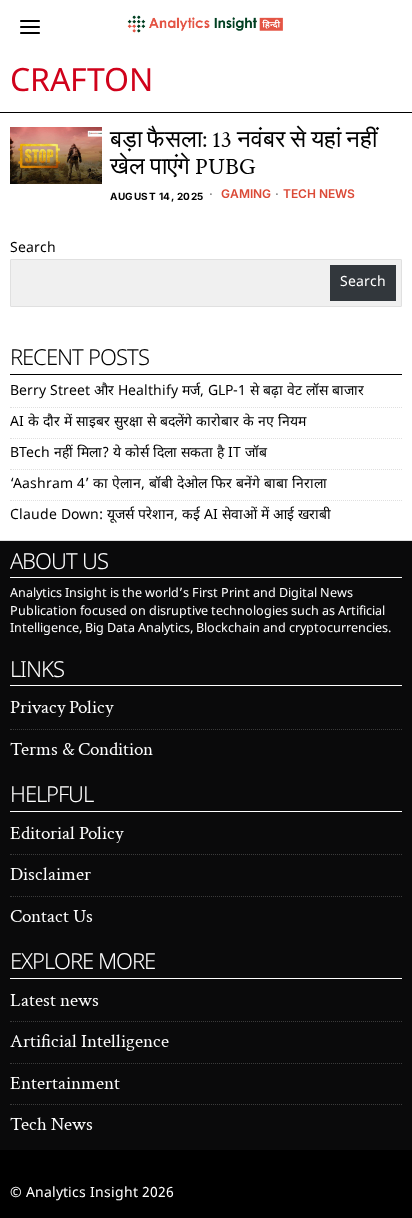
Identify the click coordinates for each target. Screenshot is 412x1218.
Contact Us (51, 916)
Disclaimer (50, 874)
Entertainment (65, 1083)
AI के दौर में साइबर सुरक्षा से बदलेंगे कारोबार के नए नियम (158, 422)
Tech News (319, 193)
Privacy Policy (61, 707)
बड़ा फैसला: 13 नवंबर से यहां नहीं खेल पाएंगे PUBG (243, 153)
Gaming (246, 193)
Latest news (54, 1000)
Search (33, 248)
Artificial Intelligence (89, 1041)
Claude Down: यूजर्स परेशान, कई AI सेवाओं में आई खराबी (170, 515)
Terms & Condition (81, 749)
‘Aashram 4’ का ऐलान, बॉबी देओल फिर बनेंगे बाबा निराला (168, 484)
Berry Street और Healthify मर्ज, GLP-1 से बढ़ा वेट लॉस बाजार (187, 391)
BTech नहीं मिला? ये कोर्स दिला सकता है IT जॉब (138, 453)
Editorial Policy (66, 833)
